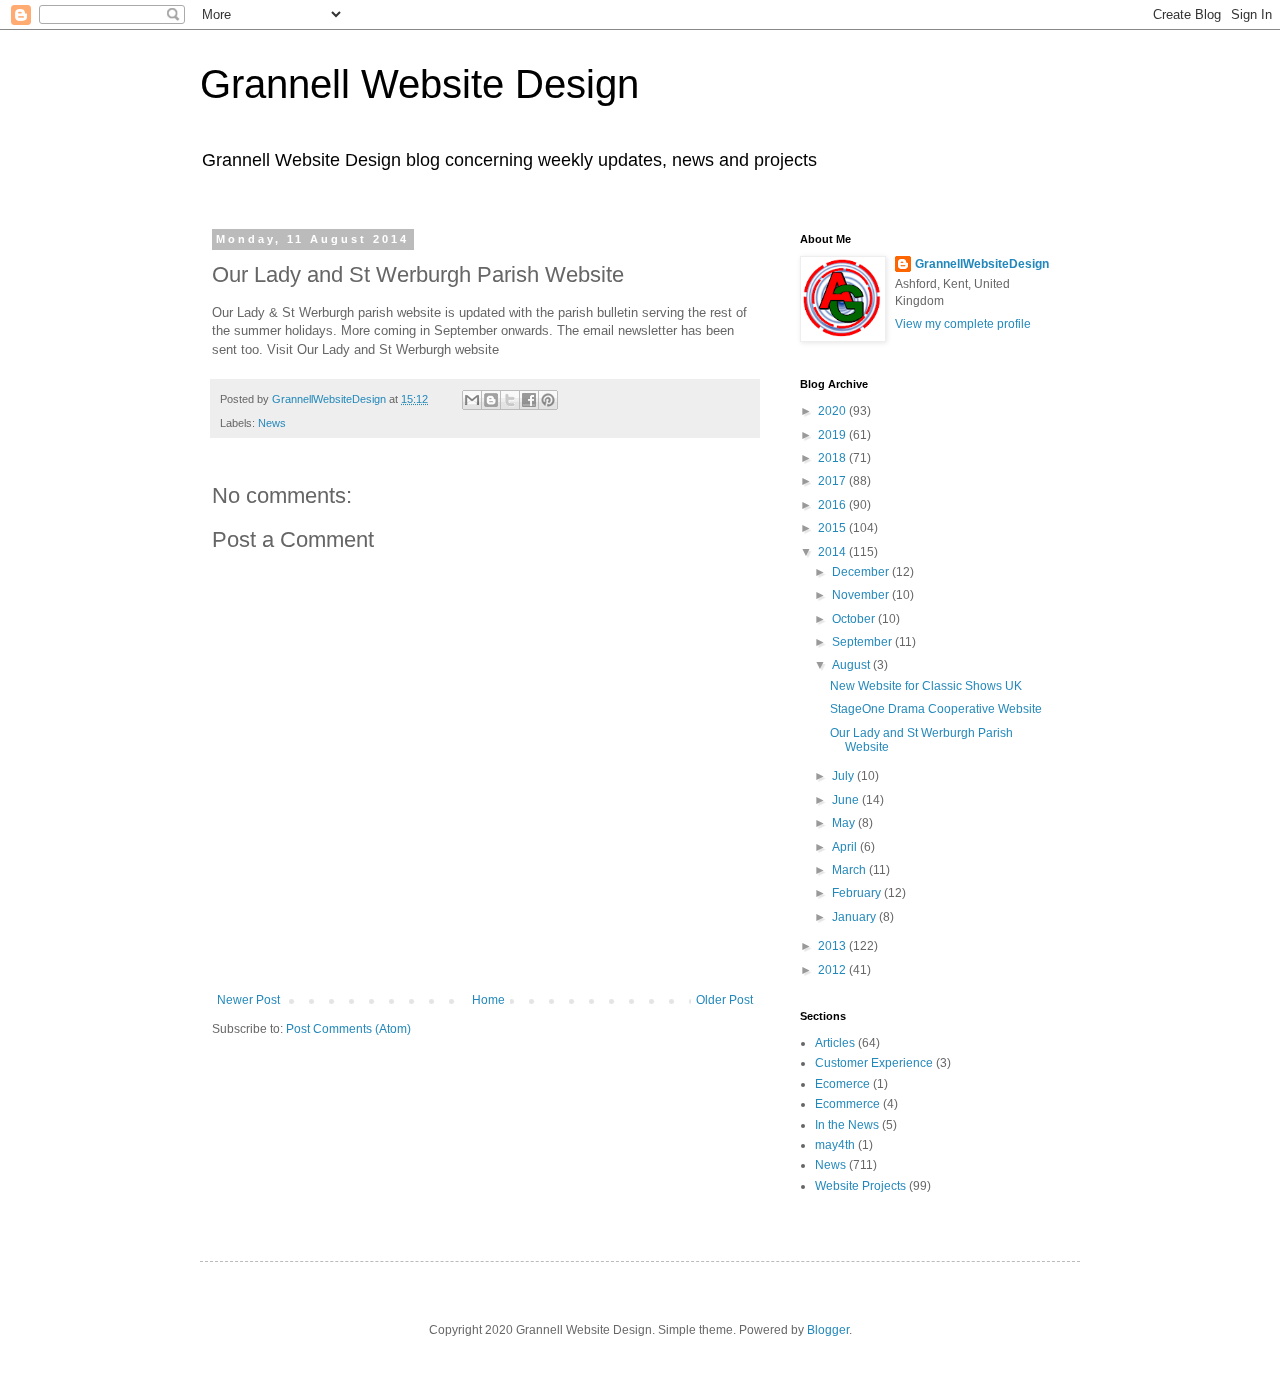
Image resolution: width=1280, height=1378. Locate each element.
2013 (833, 946)
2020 (833, 411)
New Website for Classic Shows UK (926, 686)
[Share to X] (510, 400)
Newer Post (248, 1000)
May (845, 823)
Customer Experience (874, 1063)
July (844, 776)
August (852, 665)
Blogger (828, 1330)
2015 (833, 528)
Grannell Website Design (419, 84)
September (863, 642)
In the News (847, 1125)
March (850, 870)
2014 (833, 552)
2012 (833, 970)
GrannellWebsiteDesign (982, 264)
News (272, 423)
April (846, 847)
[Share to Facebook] (529, 400)
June (847, 800)
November (862, 595)
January (855, 917)
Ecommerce (847, 1104)
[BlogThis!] (491, 400)
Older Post (724, 1000)
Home (488, 1000)
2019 (833, 435)
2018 (833, 458)
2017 (833, 481)
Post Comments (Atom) (348, 1029)
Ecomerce (842, 1084)
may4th (835, 1145)
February (858, 893)
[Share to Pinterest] (548, 400)
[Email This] (472, 400)
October (855, 619)
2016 (833, 505)
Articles (835, 1043)
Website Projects (860, 1186)
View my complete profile (963, 324)
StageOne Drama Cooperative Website (936, 709)
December (862, 572)
